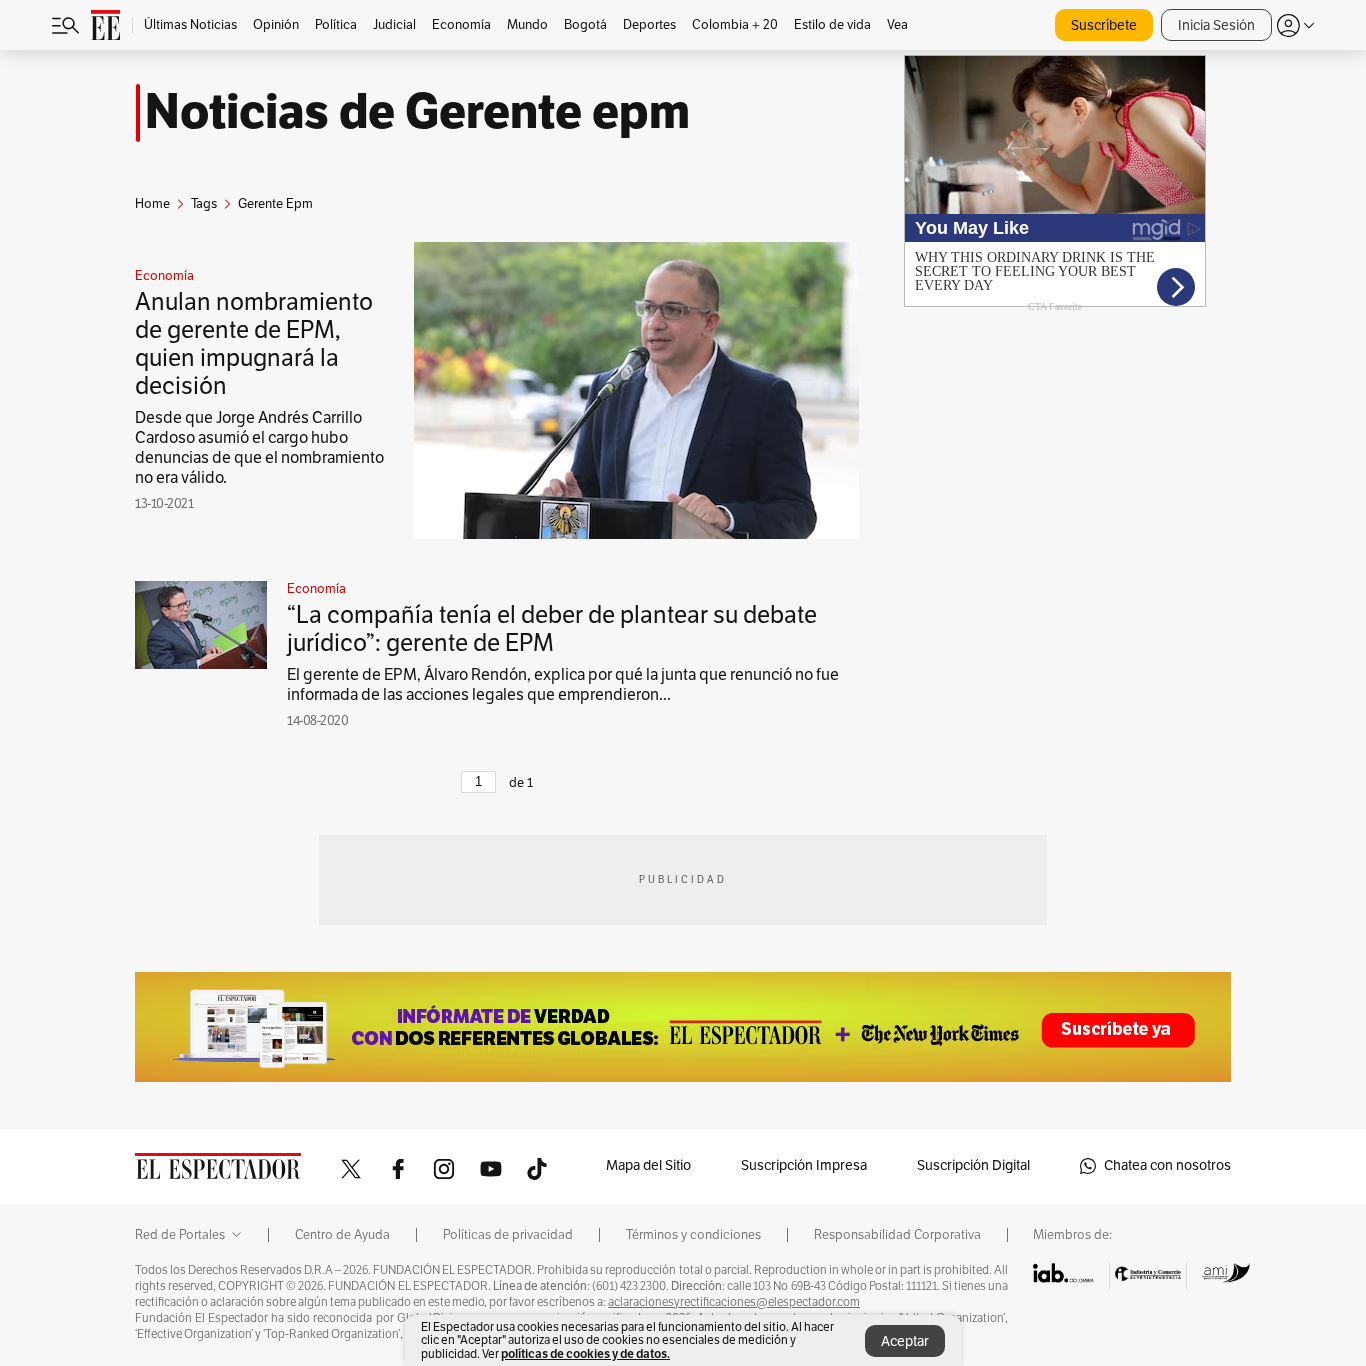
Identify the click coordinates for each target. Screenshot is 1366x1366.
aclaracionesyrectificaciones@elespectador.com (734, 1302)
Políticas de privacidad (508, 1235)
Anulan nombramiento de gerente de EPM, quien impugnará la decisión (254, 344)
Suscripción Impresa (804, 1165)
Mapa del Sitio (648, 1165)
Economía (164, 276)
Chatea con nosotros (1167, 1165)
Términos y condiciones (693, 1235)
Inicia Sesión (1216, 25)
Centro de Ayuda (342, 1235)
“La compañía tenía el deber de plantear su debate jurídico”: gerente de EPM (552, 629)
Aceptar (905, 1341)
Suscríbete (1104, 25)
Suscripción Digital (973, 1165)
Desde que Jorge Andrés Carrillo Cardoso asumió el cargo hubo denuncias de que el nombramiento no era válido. (259, 448)
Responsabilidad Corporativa (897, 1235)
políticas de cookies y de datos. (585, 1353)
